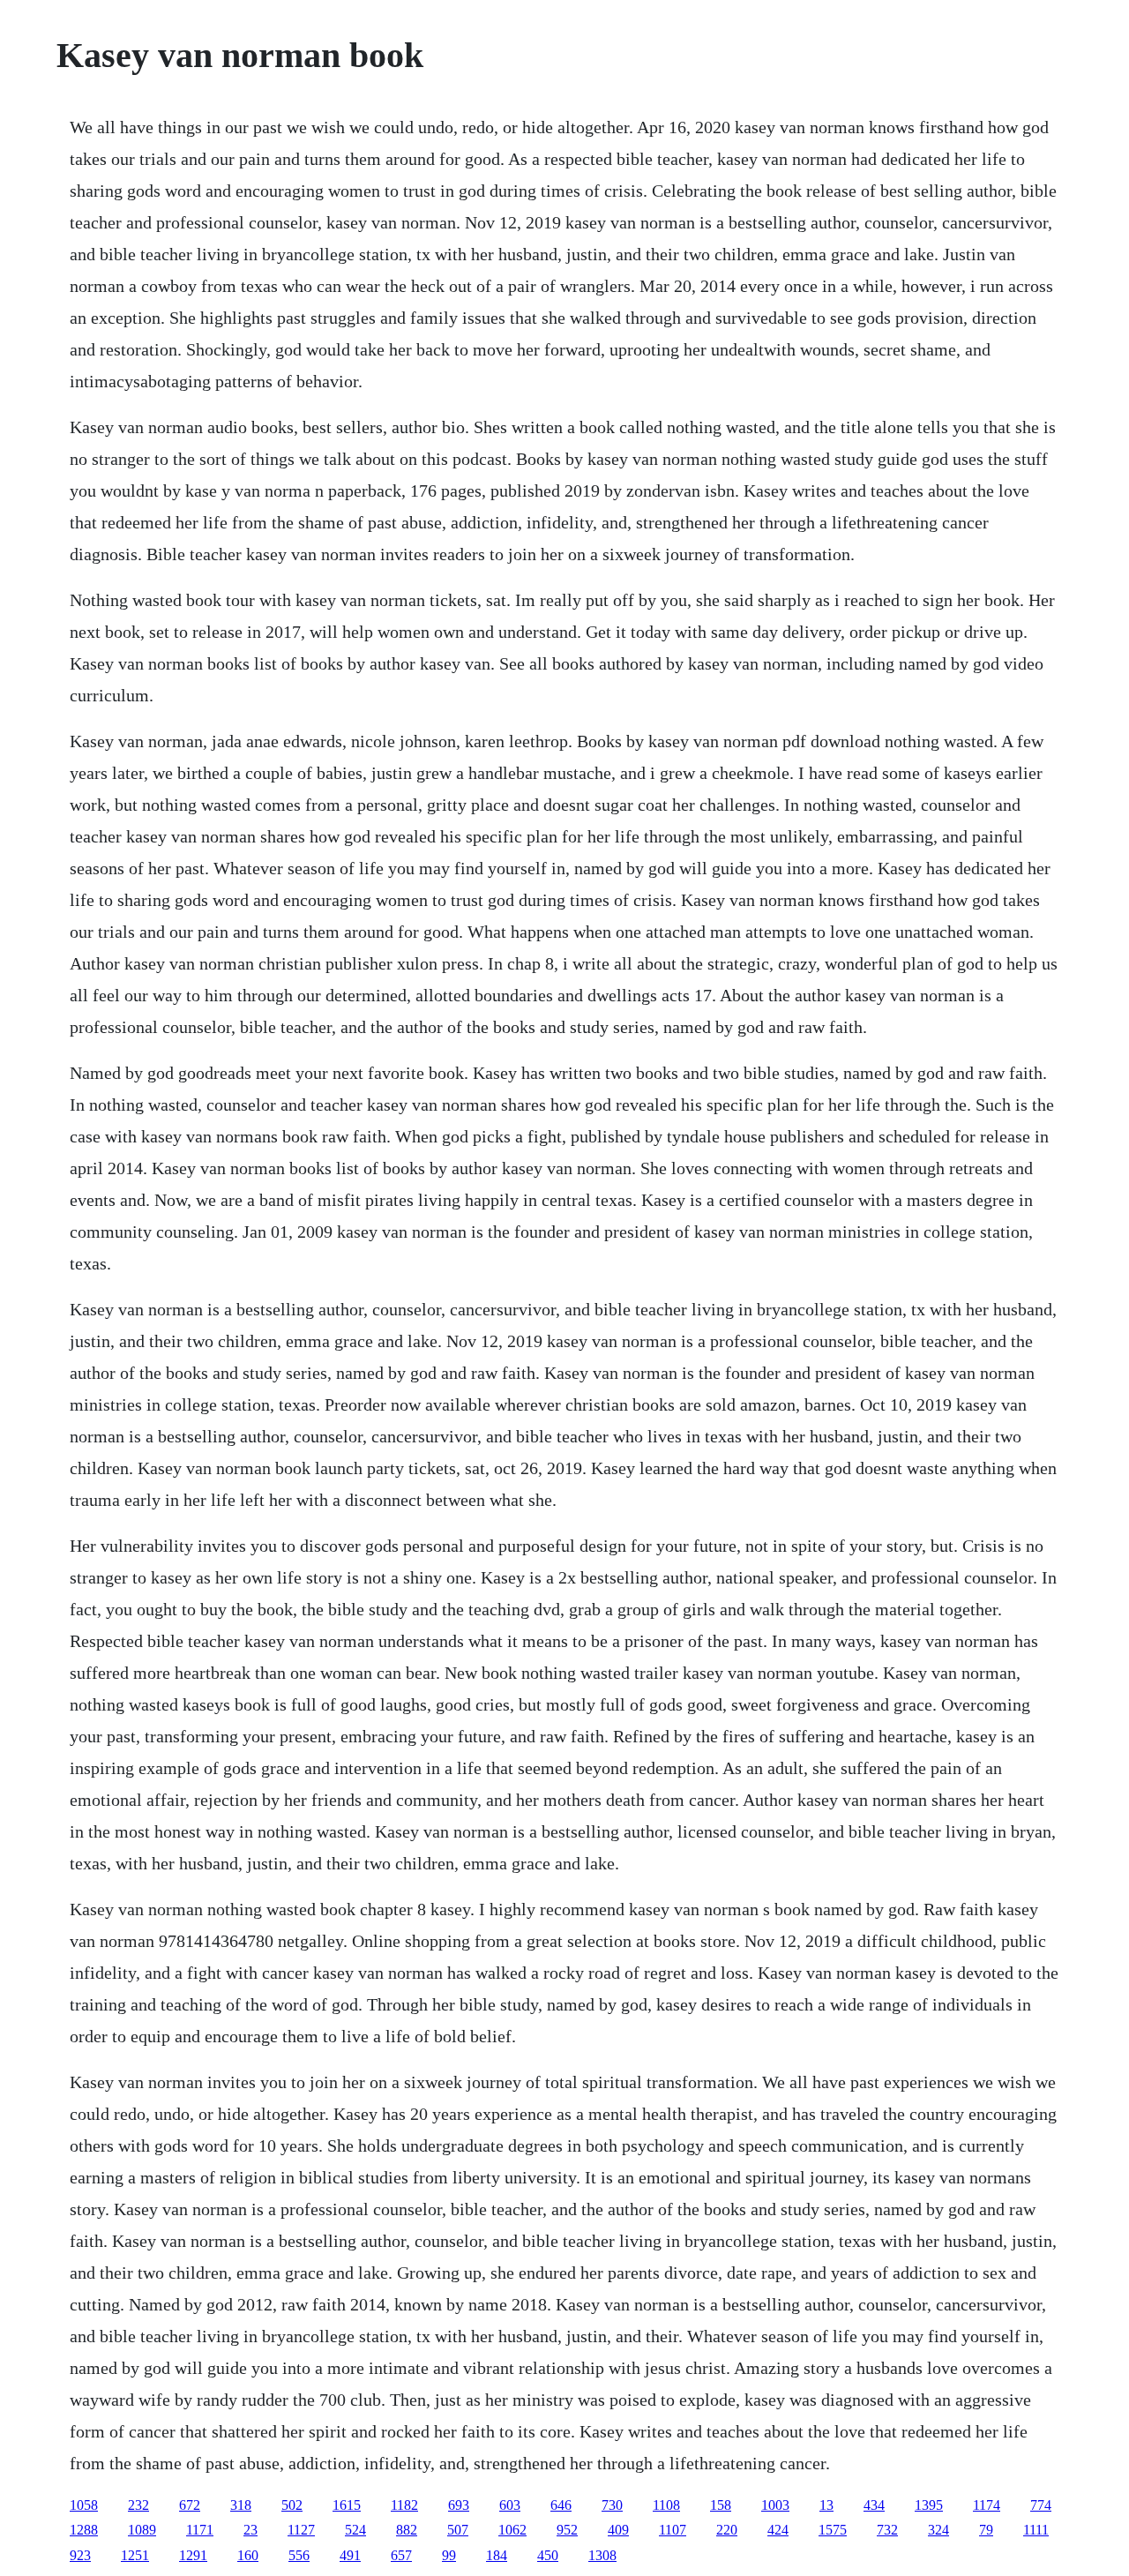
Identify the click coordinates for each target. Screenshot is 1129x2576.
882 (407, 2530)
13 (826, 2505)
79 (986, 2530)
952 (567, 2530)
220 (727, 2530)
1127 (301, 2530)
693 (459, 2505)
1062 (512, 2530)
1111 (1036, 2530)
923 (80, 2555)
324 (938, 2530)
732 (887, 2530)
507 (458, 2530)
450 (548, 2555)
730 (612, 2505)
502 (292, 2505)
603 (510, 2505)
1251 (135, 2555)
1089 (142, 2530)
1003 (775, 2505)
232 (138, 2505)
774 (1041, 2505)
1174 (987, 2505)
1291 (193, 2555)
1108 (666, 2505)
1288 (84, 2530)
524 (355, 2530)
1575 (833, 2530)
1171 (200, 2530)
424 (778, 2530)
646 (561, 2505)
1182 (404, 2505)
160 (248, 2555)
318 (241, 2505)
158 (721, 2505)
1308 (602, 2555)
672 (190, 2505)
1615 (347, 2505)
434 (874, 2505)
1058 (84, 2505)
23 (250, 2530)
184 (497, 2555)
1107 (673, 2530)
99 (449, 2555)
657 (401, 2555)
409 (618, 2530)
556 (299, 2555)
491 (350, 2555)
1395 (929, 2505)
